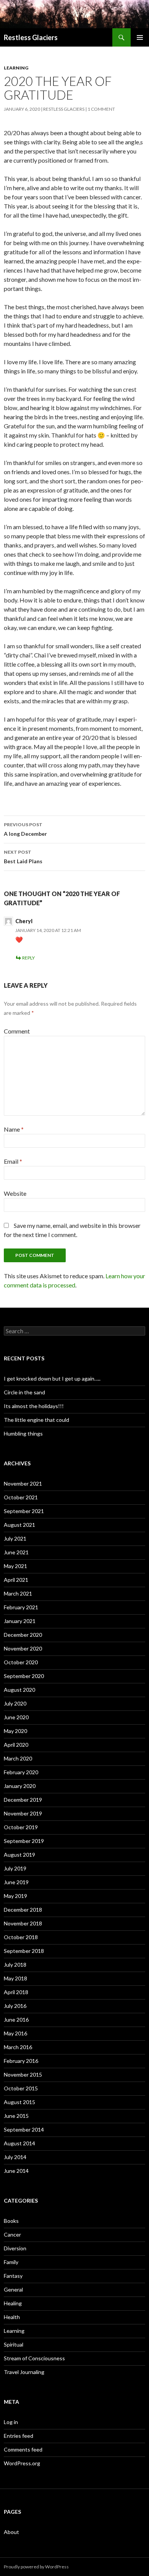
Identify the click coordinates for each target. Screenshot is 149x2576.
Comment (17, 1031)
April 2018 (16, 1992)
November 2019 (23, 1813)
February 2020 (21, 1772)
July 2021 (15, 1538)
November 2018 (23, 1923)
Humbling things (23, 1433)
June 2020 (16, 1717)
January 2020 (20, 1786)
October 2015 (21, 2088)
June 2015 (16, 2116)
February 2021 (21, 1607)
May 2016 (15, 2033)
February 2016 (21, 2061)
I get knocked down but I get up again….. (52, 1378)
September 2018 (24, 1951)
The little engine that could (36, 1420)
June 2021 (16, 1552)
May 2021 (15, 1566)
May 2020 (15, 1731)
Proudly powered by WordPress (36, 2567)
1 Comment (101, 109)
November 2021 (23, 1483)
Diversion (15, 2248)
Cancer (12, 2234)
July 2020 (15, 1703)
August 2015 (19, 2102)
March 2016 (18, 2047)
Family (11, 2262)
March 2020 (18, 1758)
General (13, 2289)
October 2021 (21, 1497)
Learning (16, 68)
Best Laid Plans (23, 857)
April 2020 (16, 1745)
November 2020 (23, 1648)
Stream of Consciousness (34, 2358)
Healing (13, 2303)
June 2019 (16, 1882)
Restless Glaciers (31, 37)
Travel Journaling (24, 2372)
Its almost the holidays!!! (34, 1406)
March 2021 (18, 1593)
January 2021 (20, 1621)
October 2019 (21, 1827)
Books (11, 2221)
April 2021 (16, 1580)
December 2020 (23, 1635)
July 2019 (15, 1868)
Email (13, 1161)
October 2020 (21, 1662)
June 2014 (16, 2171)
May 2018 (15, 1978)
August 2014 (19, 2143)
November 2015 (23, 2075)
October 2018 (21, 1937)
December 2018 (23, 1910)
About (11, 2532)
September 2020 (24, 1676)
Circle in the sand (24, 1392)
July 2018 (15, 1965)
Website (15, 1193)
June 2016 (16, 2020)
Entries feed (19, 2436)
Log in (11, 2422)
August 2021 (19, 1525)
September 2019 (24, 1841)
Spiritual (14, 2344)
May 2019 (15, 1896)
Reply (28, 958)
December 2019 (23, 1800)
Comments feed (23, 2449)
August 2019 (19, 1855)
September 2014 (24, 2129)
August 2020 (19, 1690)
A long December (25, 829)
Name (14, 1129)
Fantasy (13, 2276)
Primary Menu (140, 37)
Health (12, 2317)
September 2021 (24, 1511)
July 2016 (15, 2006)
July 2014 (15, 2157)
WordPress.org (22, 2463)
